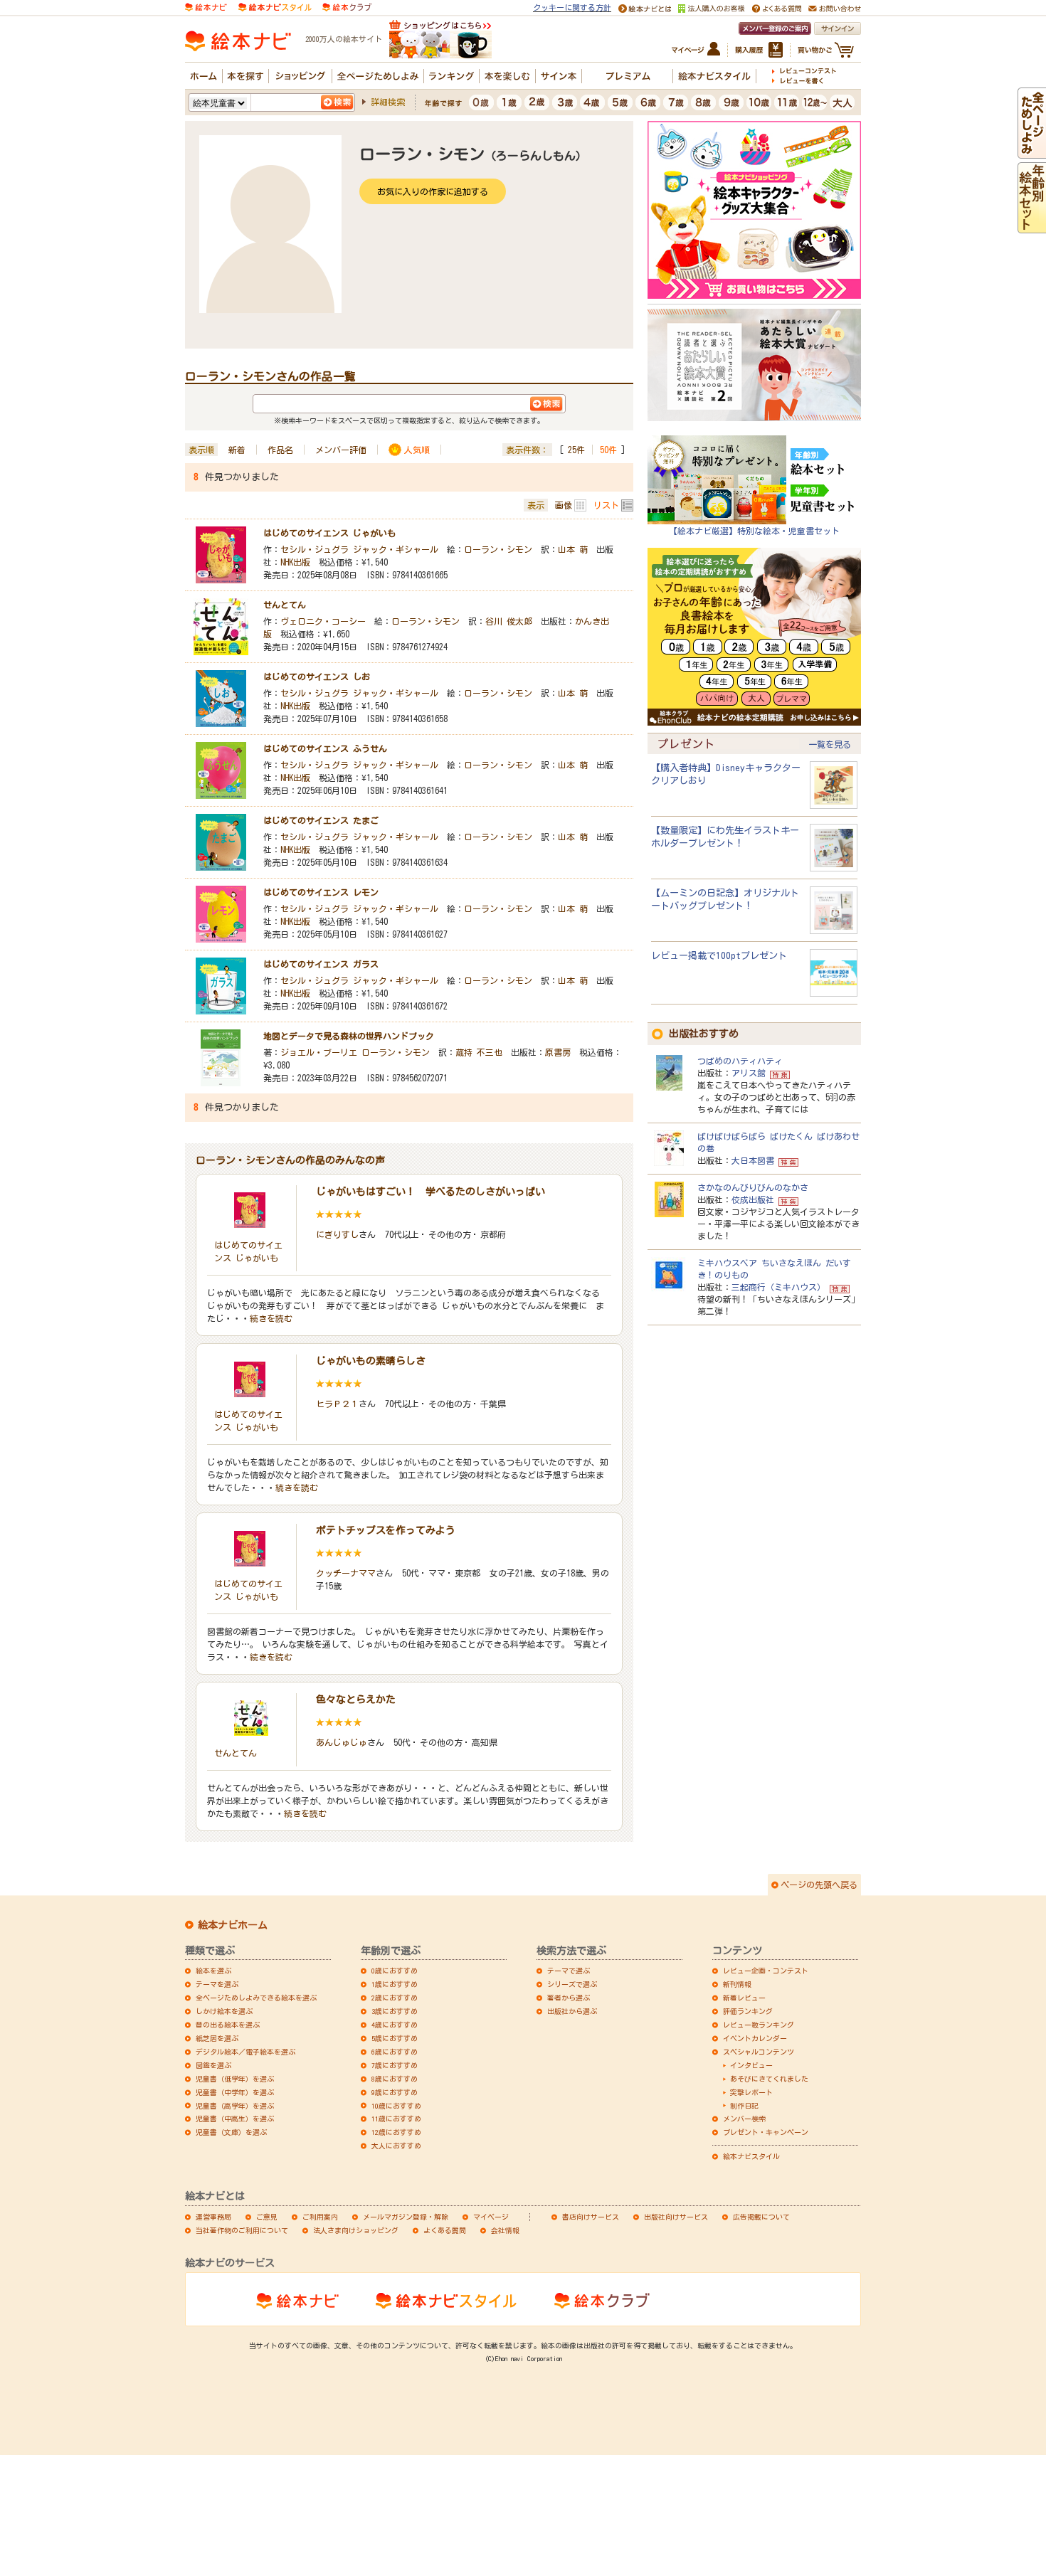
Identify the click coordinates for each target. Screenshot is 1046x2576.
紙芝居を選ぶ (217, 2038)
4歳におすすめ (395, 2025)
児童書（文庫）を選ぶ (231, 2132)
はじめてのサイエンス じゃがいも (329, 533)
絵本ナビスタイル (751, 2156)
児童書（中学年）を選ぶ (235, 2092)
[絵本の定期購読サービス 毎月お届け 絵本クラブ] (347, 6)
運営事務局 (213, 2217)
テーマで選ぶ (569, 1971)
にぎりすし (337, 1234)
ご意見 (267, 2217)
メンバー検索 (744, 2119)
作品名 (280, 450)
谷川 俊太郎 (509, 621)
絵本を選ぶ (213, 1971)
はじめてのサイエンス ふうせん (325, 748)
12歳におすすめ (396, 2132)
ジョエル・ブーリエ (319, 1052)
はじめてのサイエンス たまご (321, 820)
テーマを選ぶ (217, 1984)
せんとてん (285, 605)
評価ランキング (748, 2011)
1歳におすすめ (395, 1984)
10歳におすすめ (396, 2106)
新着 (237, 450)
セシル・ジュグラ (315, 549)
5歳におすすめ (395, 2038)
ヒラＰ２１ (337, 1404)
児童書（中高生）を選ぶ (235, 2119)
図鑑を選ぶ (213, 2065)
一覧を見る (830, 744)
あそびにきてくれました (769, 2079)
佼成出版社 (753, 1199)
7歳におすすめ (395, 2065)
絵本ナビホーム (233, 1925)
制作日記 (744, 2106)
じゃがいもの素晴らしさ (371, 1361)
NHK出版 (295, 562)
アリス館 (749, 1073)
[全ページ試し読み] (1032, 152)
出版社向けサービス (676, 2217)
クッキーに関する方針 (572, 7)
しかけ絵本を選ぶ (224, 2011)
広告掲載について (761, 2217)
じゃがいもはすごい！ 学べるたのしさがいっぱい (430, 1192)
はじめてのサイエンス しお (317, 677)
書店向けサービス (591, 2217)
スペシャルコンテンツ (759, 2052)
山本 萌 (573, 549)
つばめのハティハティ (740, 1061)
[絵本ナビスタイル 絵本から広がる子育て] (275, 6)
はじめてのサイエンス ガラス (321, 964)
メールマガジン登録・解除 (406, 2217)
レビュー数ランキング (759, 2025)
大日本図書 (753, 1160)
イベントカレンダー (755, 2038)
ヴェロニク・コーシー (323, 621)
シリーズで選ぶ (572, 1984)
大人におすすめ (396, 2146)
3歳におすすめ (395, 2011)
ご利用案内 (320, 2217)
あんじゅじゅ (342, 1742)
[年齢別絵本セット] (1032, 226)
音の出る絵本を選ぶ (228, 2025)
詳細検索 (388, 102)
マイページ (491, 2217)
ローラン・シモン (498, 549)
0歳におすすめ (395, 1971)
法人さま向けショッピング (356, 2230)
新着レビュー (744, 1998)
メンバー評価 (341, 450)
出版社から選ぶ (572, 2011)
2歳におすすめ (395, 1998)
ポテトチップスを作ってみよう (386, 1530)
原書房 (558, 1052)
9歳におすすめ (395, 2092)
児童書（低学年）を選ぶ (235, 2079)
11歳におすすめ (396, 2119)
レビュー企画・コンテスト (766, 1971)
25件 (576, 450)
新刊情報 (737, 1984)
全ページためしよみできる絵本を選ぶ (256, 1998)
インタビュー (751, 2065)
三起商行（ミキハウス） (778, 1287)
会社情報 (505, 2230)
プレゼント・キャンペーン (766, 2132)
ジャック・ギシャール (396, 549)
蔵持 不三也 (479, 1052)
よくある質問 (445, 2230)
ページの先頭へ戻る (819, 1885)
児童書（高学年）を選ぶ (235, 2106)
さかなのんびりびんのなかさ (753, 1187)
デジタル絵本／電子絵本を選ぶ (245, 2052)
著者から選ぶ (569, 1998)
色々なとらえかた (356, 1700)
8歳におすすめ (395, 2079)
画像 (564, 505)
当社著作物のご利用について (242, 2230)
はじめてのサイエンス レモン (321, 892)
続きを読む (271, 1318)
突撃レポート (751, 2092)
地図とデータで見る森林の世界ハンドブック (349, 1036)
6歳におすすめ (395, 2052)
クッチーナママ (346, 1573)
